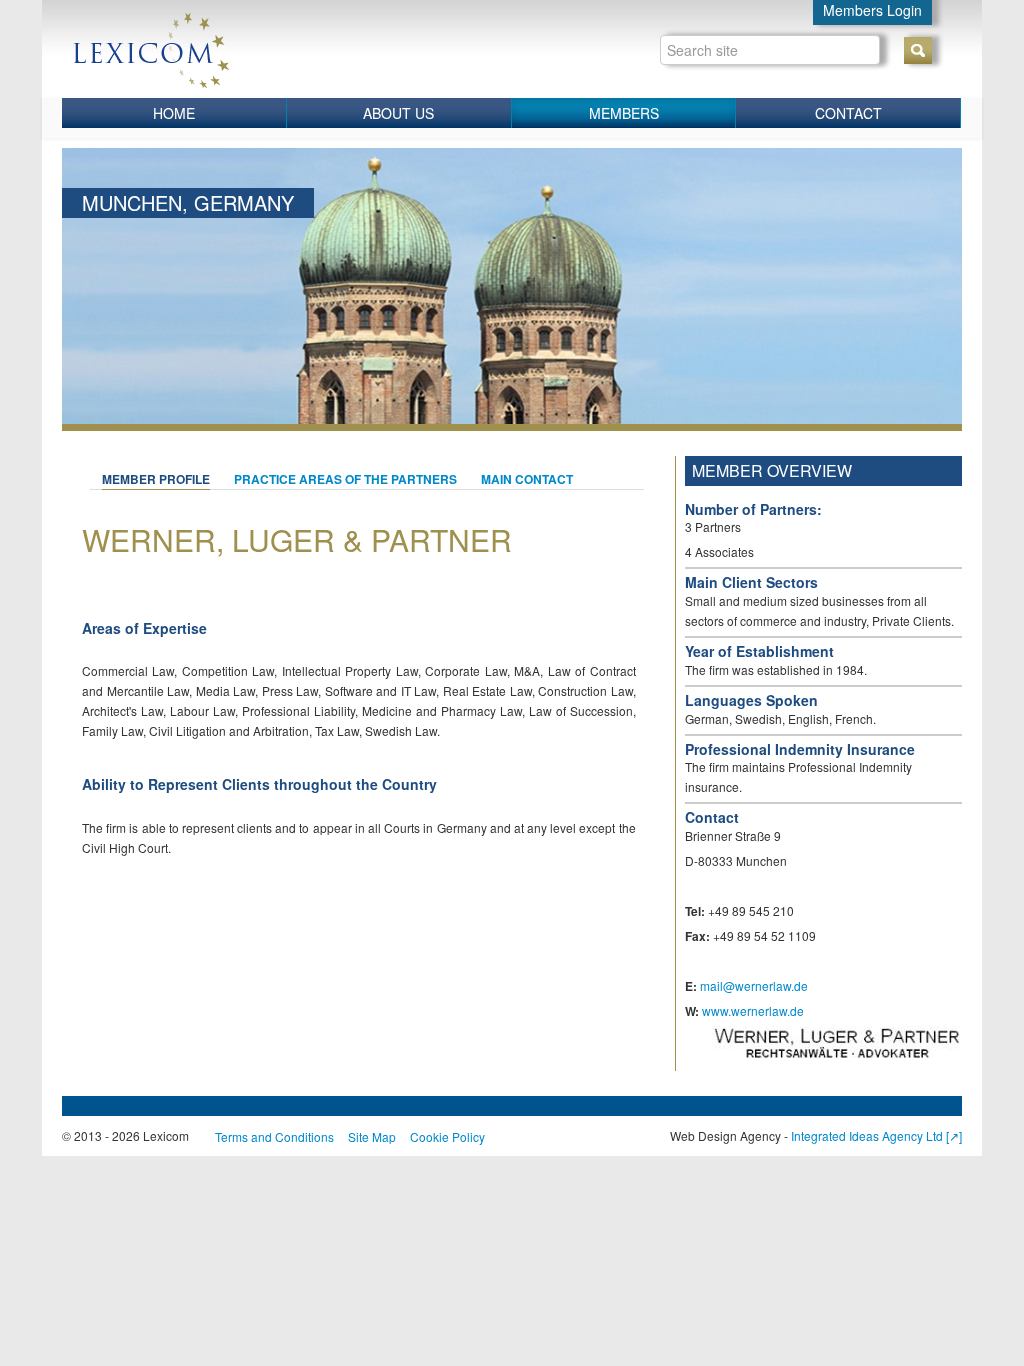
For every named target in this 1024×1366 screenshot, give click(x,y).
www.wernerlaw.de (753, 1010)
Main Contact (527, 479)
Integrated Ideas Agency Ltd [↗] (876, 1135)
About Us (398, 113)
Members (624, 113)
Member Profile (156, 479)
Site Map (372, 1136)
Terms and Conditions (274, 1136)
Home (174, 113)
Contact (848, 113)
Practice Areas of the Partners (345, 479)
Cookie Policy (447, 1136)
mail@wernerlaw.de (754, 985)
